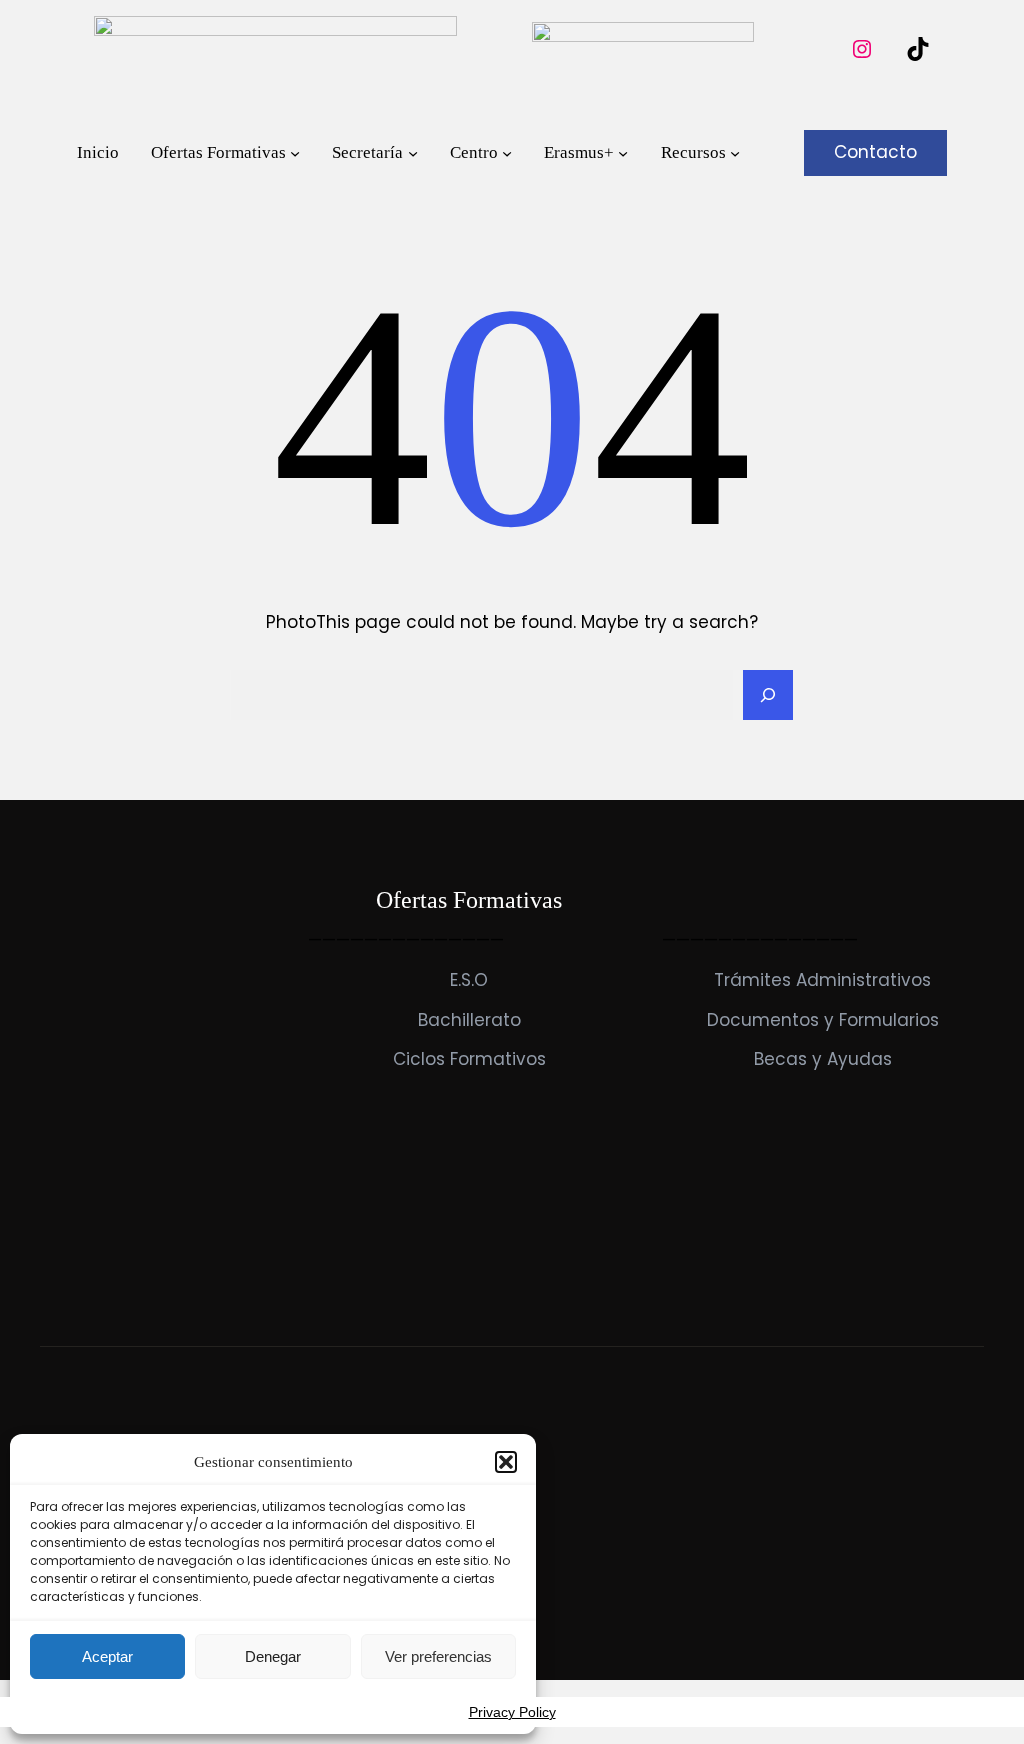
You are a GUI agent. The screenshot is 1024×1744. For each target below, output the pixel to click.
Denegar (273, 1656)
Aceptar (107, 1656)
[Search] (768, 695)
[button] (506, 1462)
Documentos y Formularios (823, 1020)
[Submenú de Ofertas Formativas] (295, 153)
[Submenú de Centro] (507, 153)
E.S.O (469, 980)
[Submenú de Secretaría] (413, 153)
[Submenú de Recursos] (735, 153)
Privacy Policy (512, 1712)
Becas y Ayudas (823, 1059)
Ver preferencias (438, 1656)
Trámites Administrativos (822, 980)
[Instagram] (862, 49)
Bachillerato (469, 1020)
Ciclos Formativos (469, 1059)
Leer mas (79, 1262)
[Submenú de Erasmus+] (623, 153)
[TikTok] (918, 49)
